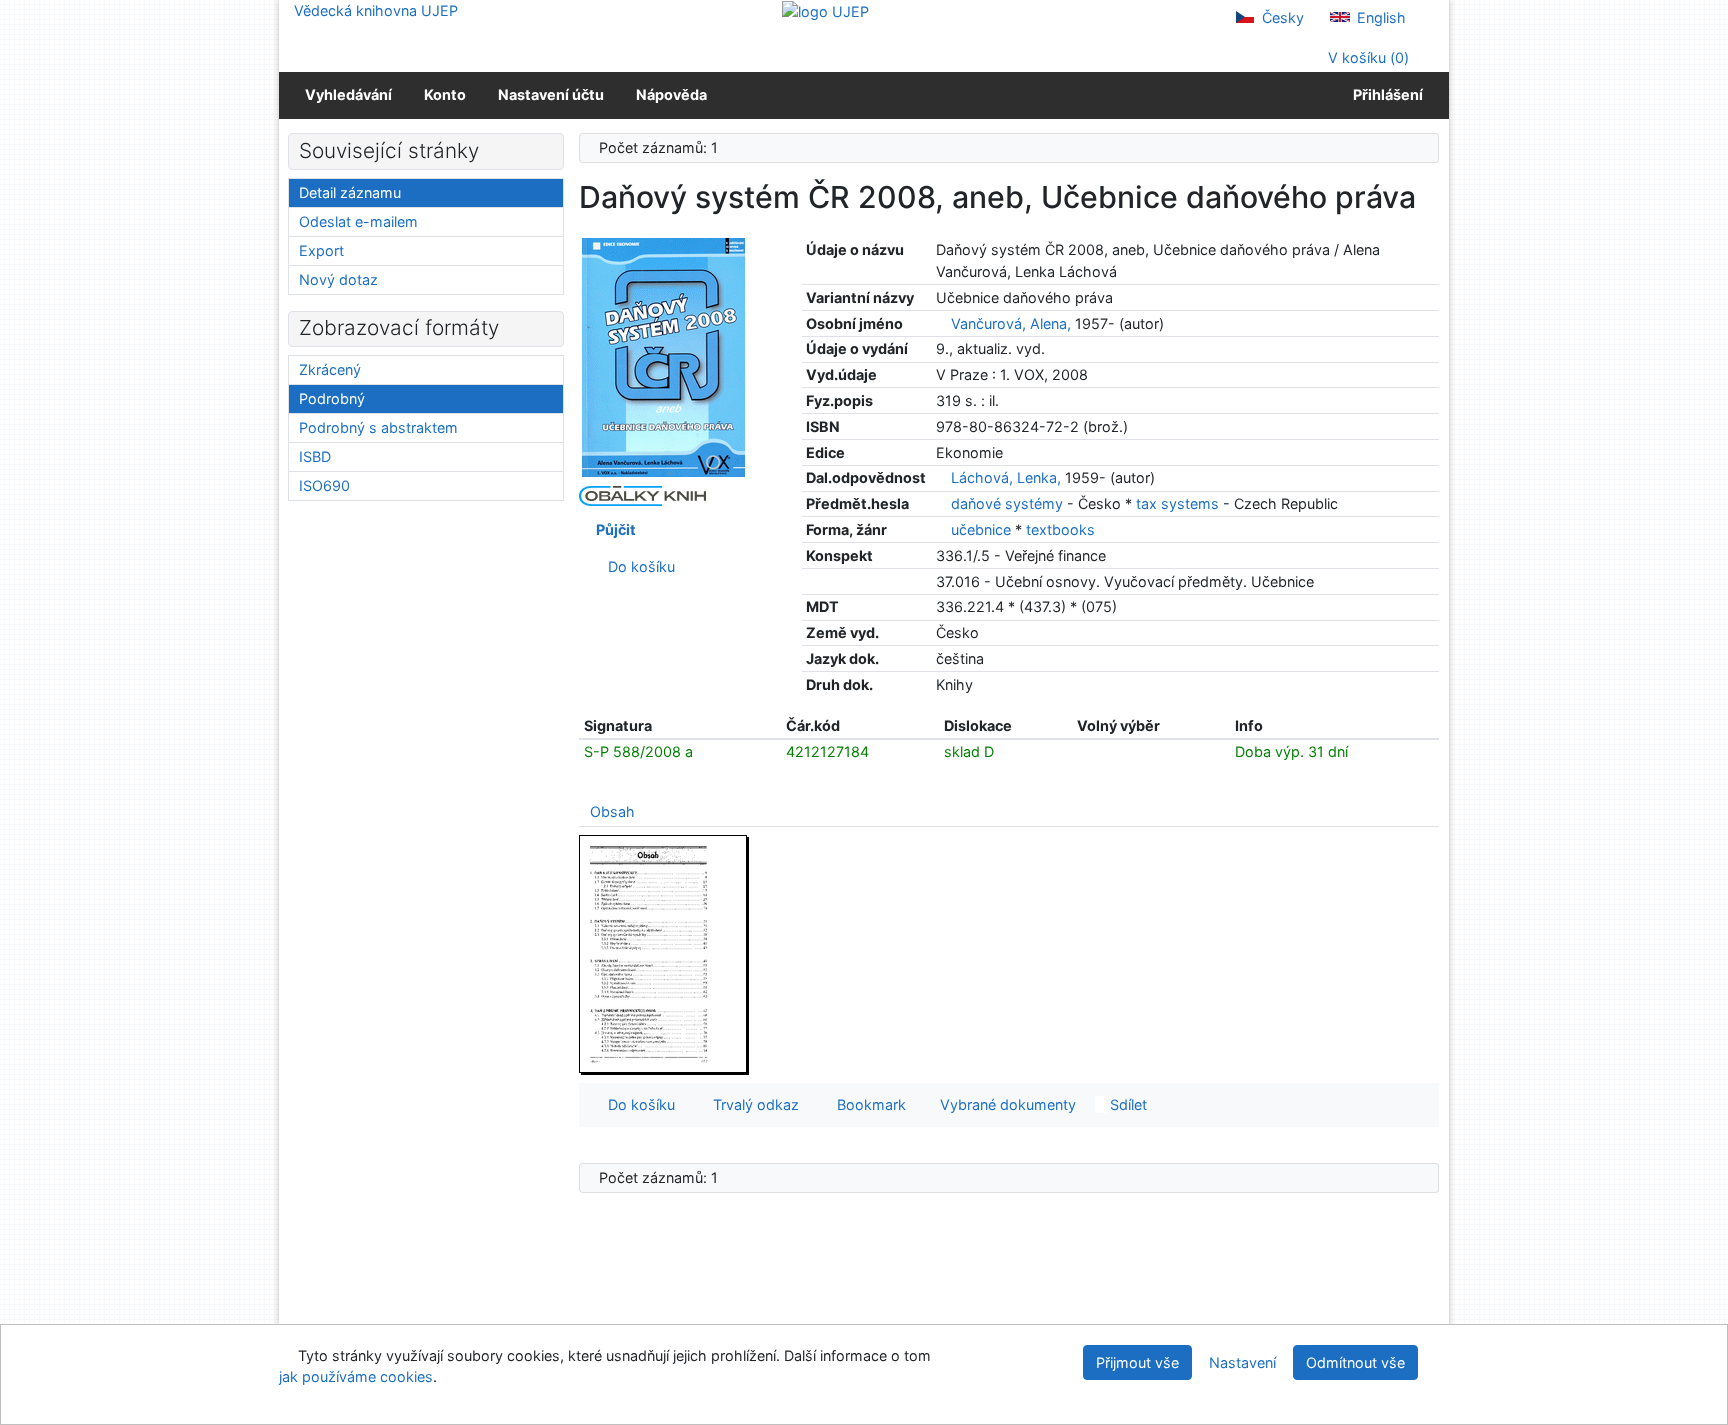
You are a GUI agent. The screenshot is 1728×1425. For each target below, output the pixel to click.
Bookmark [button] (867, 1104)
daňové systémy (1009, 503)
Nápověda (671, 94)
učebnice (983, 529)
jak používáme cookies (356, 1376)
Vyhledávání (348, 94)
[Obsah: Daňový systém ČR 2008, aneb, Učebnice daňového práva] (664, 953)
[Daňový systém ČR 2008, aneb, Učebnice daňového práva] (664, 356)
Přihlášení (1385, 94)
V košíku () (1366, 57)
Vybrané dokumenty (1006, 1104)
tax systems (1179, 503)
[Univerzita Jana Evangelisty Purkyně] (825, 10)
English (1379, 17)
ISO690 (324, 485)
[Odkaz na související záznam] (941, 323)
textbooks (1060, 529)
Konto (445, 94)
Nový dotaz (338, 279)
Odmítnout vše (1355, 1362)
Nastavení (1242, 1362)
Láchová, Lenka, (1006, 477)
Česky (1281, 17)
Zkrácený (330, 369)
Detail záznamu (350, 192)
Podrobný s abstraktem (378, 427)
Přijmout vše (1137, 1362)
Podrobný (332, 398)
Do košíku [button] (637, 1104)
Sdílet (1126, 1104)
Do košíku (637, 566)
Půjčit (613, 529)
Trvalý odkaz (752, 1104)
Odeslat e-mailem (358, 221)
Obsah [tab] (612, 811)
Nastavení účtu (551, 94)
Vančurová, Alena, (1011, 323)
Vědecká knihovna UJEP (376, 10)
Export (321, 250)
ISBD (315, 456)
